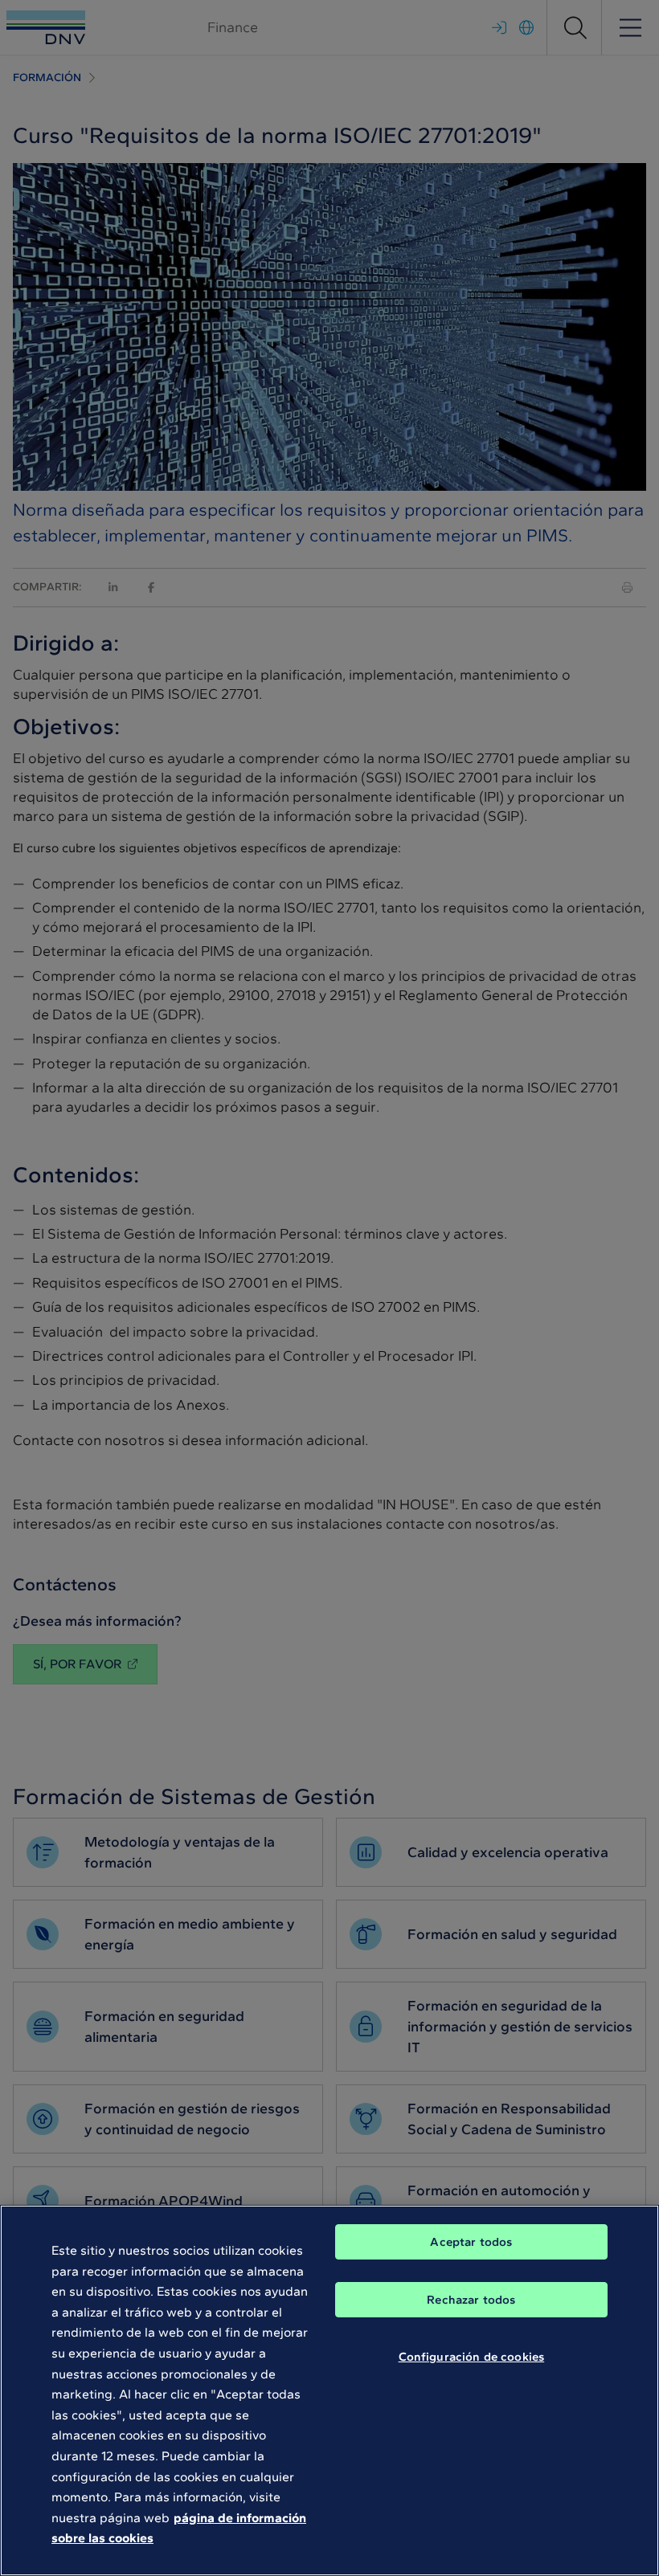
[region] (329, 2390)
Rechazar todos (471, 2300)
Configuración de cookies (472, 2357)
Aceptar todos (471, 2242)
